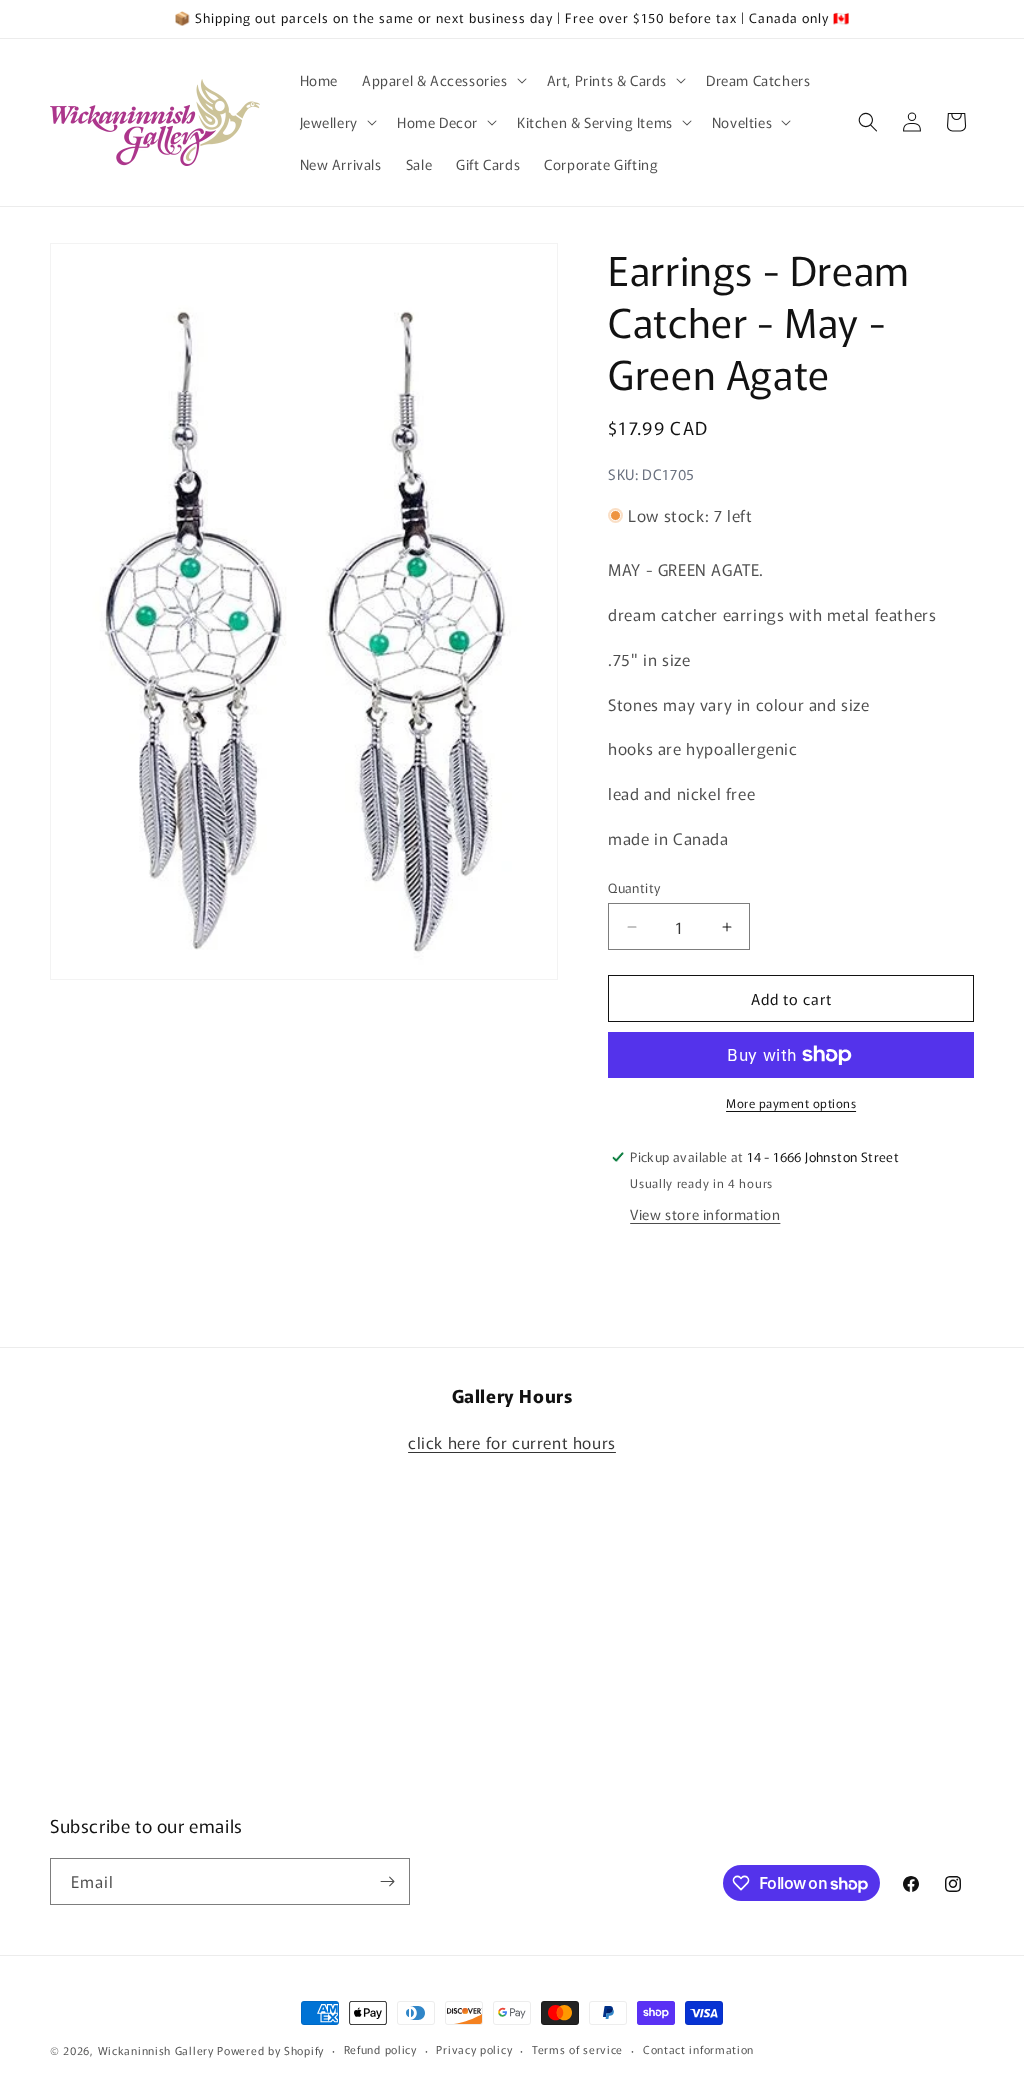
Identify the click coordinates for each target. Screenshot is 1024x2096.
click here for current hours (512, 1442)
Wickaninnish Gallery (156, 2050)
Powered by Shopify (270, 2050)
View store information (705, 1214)
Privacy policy (474, 2049)
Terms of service (577, 2049)
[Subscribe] (387, 1881)
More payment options (791, 1102)
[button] (442, 80)
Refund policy (380, 2049)
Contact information (698, 2049)
